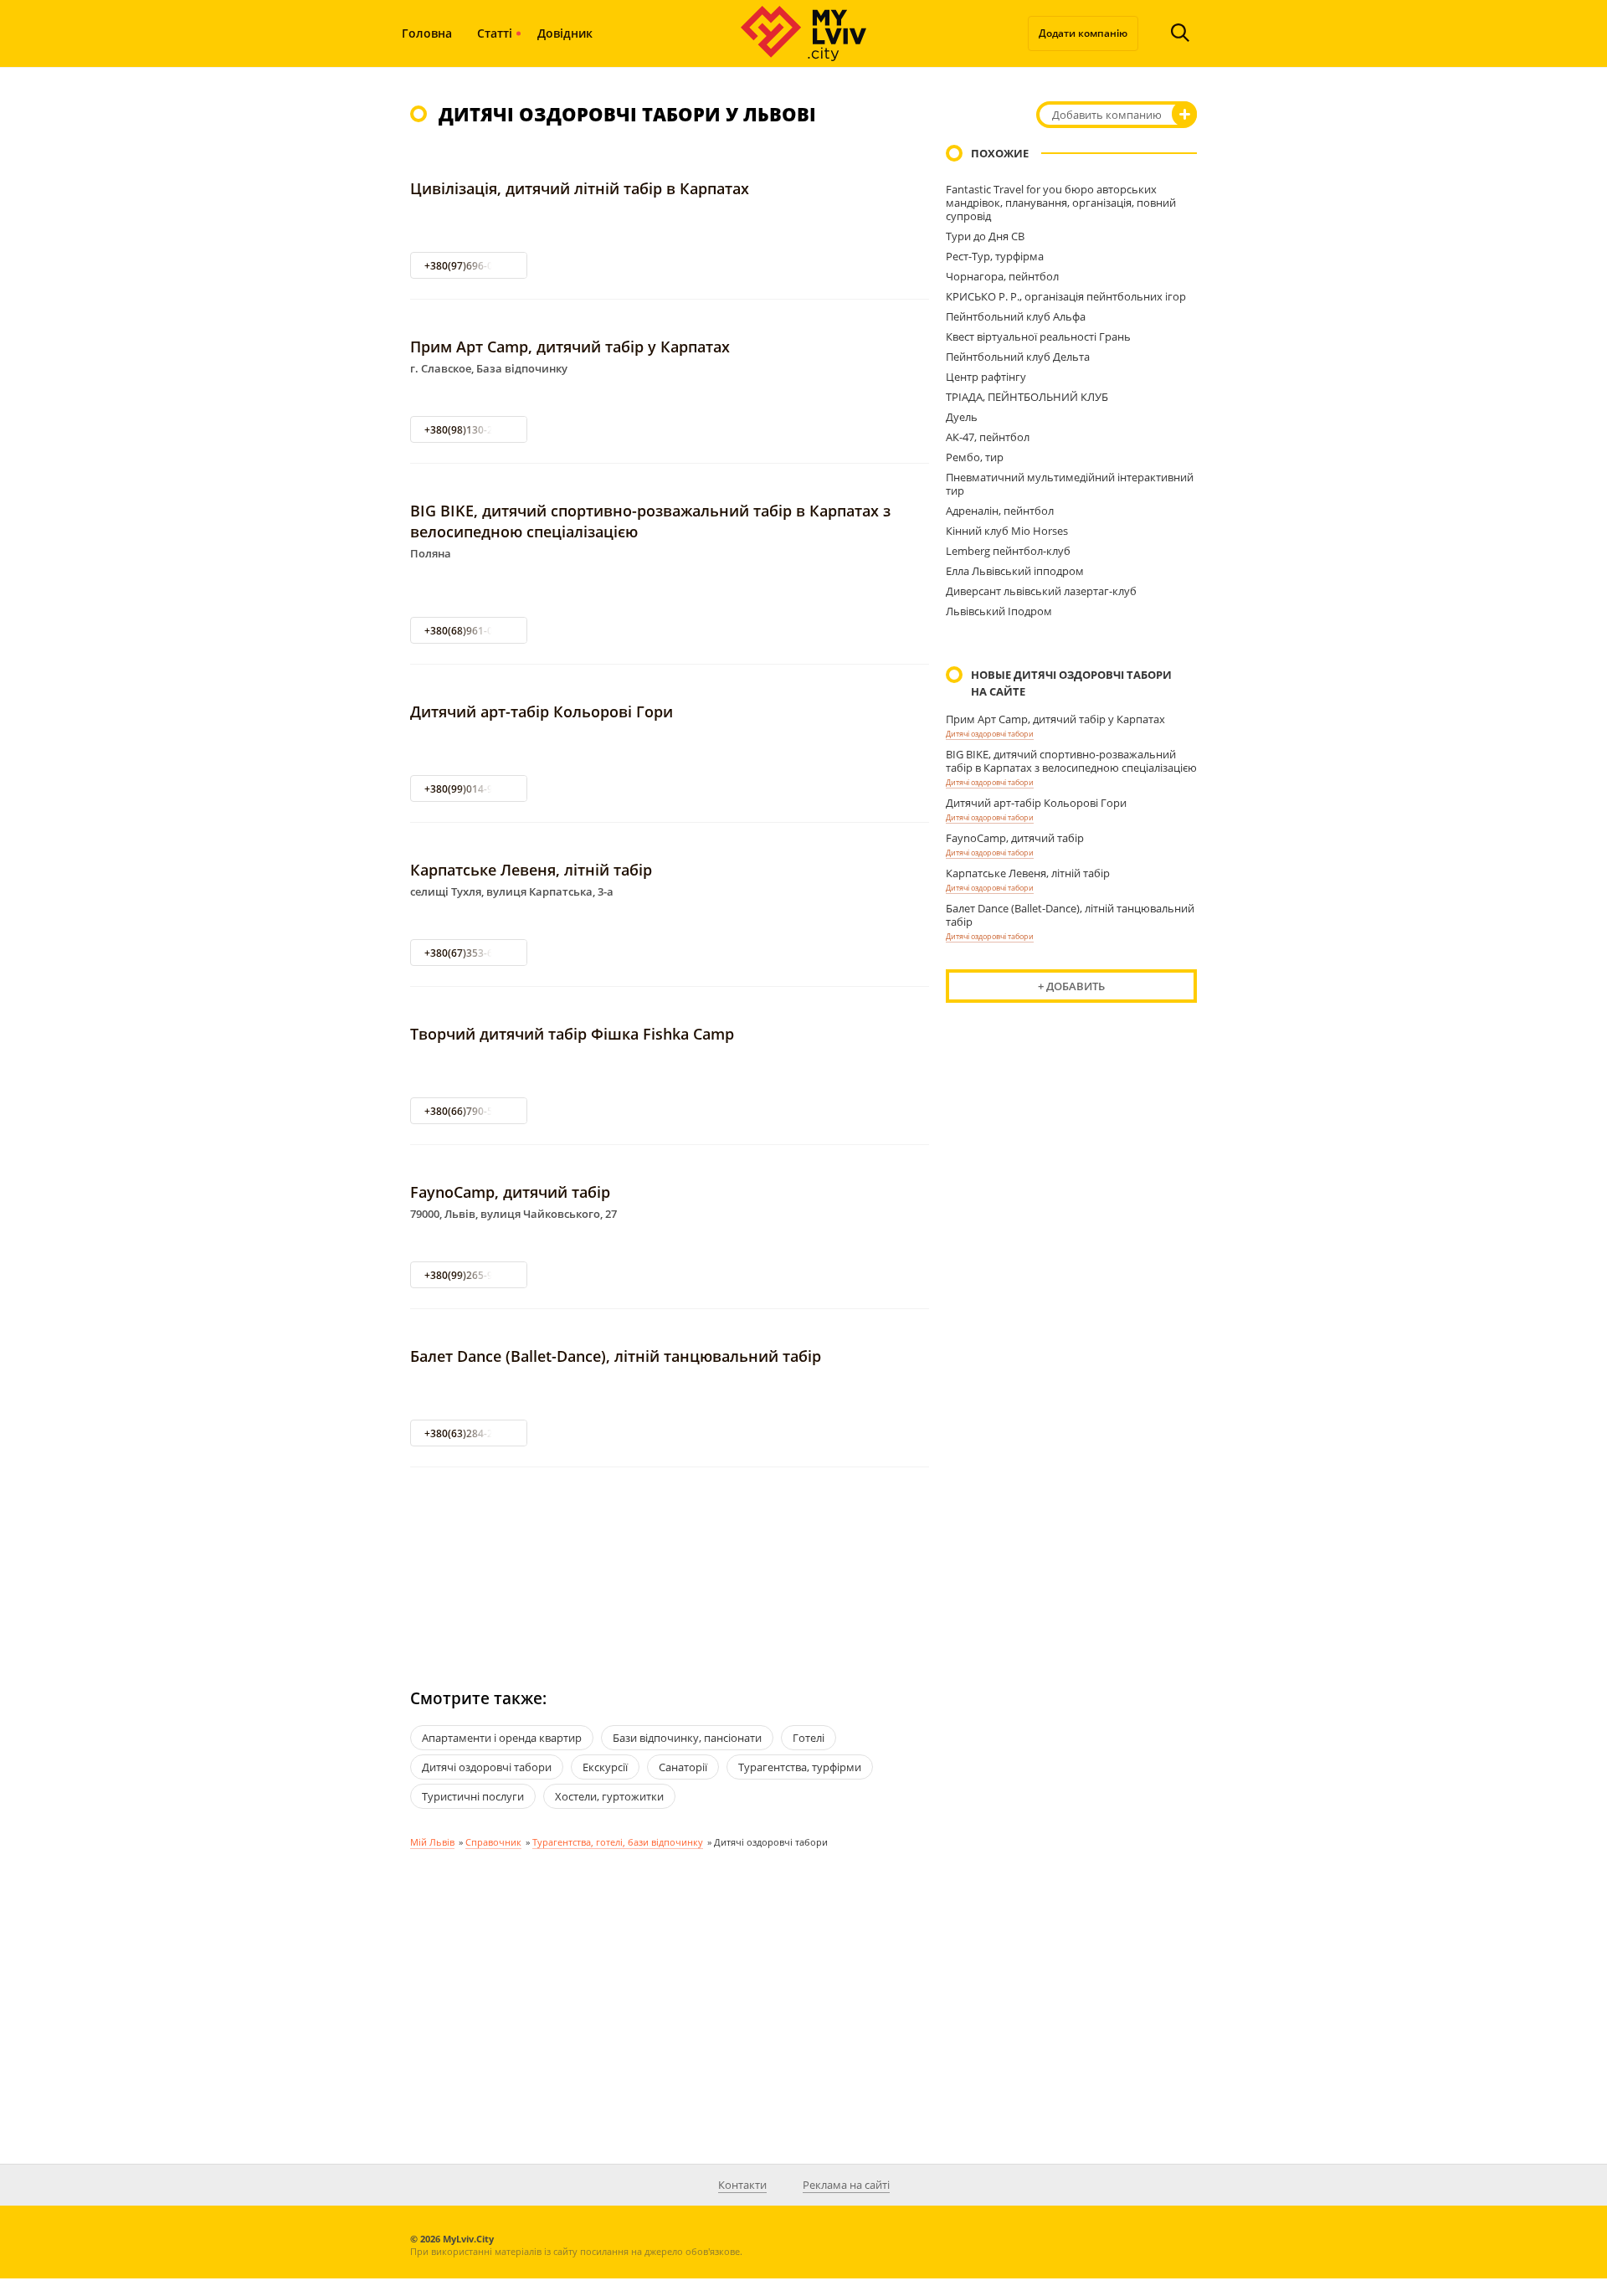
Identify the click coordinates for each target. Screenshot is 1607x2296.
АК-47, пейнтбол (988, 437)
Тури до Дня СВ (985, 236)
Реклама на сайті (846, 2185)
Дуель (962, 417)
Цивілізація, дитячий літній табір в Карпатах (580, 188)
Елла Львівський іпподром (1015, 571)
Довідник (565, 33)
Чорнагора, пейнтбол (1002, 276)
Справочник (493, 1842)
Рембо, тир (975, 457)
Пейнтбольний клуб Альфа (1016, 316)
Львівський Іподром (999, 611)
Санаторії (683, 1767)
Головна (427, 33)
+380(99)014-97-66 (469, 789)
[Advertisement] (670, 1562)
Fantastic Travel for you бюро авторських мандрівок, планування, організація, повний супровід (1061, 203)
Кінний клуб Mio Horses (1007, 531)
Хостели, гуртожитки (609, 1796)
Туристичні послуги (473, 1796)
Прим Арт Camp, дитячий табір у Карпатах (570, 347)
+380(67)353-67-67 (469, 953)
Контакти (742, 2185)
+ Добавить (1071, 986)
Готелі (809, 1738)
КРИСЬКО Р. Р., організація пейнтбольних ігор (1066, 296)
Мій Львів (432, 1842)
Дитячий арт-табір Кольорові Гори (542, 711)
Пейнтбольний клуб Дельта (1018, 357)
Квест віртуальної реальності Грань (1038, 336)
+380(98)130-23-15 (469, 430)
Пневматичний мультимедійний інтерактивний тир (1070, 484)
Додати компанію (1083, 33)
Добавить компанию (1107, 115)
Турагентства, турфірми (800, 1767)
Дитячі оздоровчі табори (990, 734)
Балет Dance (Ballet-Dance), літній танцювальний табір (616, 1356)
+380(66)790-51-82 (469, 1111)
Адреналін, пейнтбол (1000, 511)
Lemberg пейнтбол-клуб (1008, 551)
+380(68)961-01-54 (469, 631)
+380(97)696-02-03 (469, 266)
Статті (495, 33)
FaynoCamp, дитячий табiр (510, 1192)
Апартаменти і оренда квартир (502, 1738)
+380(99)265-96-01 (469, 1275)
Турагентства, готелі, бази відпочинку (618, 1842)
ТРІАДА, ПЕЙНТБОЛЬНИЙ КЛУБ (1027, 397)
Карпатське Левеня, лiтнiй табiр (531, 870)
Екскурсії (605, 1767)
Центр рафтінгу (986, 377)
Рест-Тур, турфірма (995, 256)
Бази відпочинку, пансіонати (687, 1738)
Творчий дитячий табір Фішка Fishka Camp (572, 1034)
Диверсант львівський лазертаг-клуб (1041, 591)
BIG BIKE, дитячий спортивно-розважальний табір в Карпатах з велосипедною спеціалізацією (1071, 761)
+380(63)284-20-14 (469, 1433)
